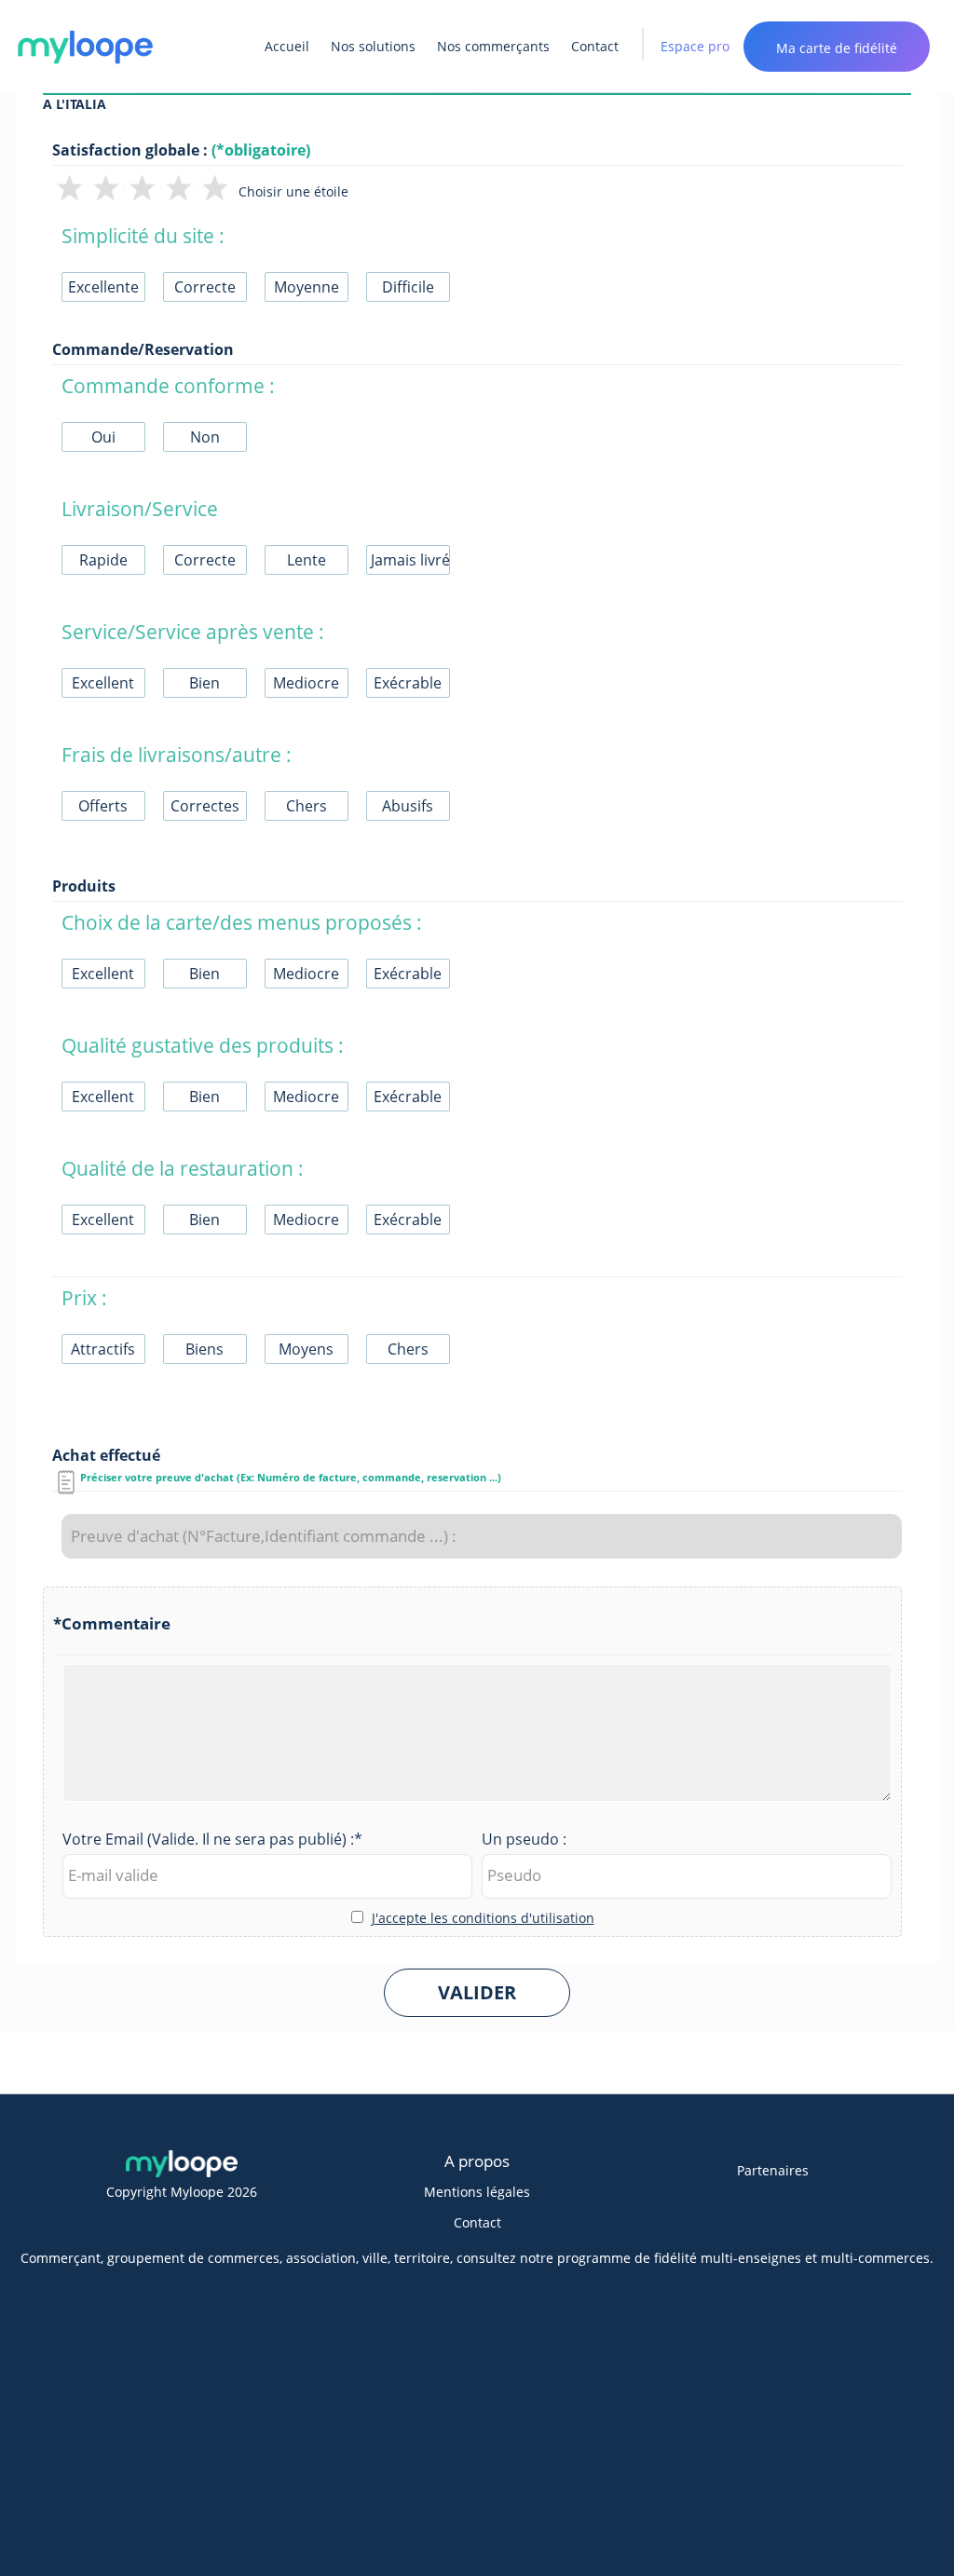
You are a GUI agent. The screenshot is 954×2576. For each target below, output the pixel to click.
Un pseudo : (524, 1839)
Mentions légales (477, 2192)
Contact (595, 46)
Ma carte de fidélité (837, 48)
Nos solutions (373, 46)
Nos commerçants (493, 46)
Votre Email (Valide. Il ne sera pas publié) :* (212, 1839)
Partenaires (773, 2170)
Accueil (287, 46)
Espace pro (695, 46)
